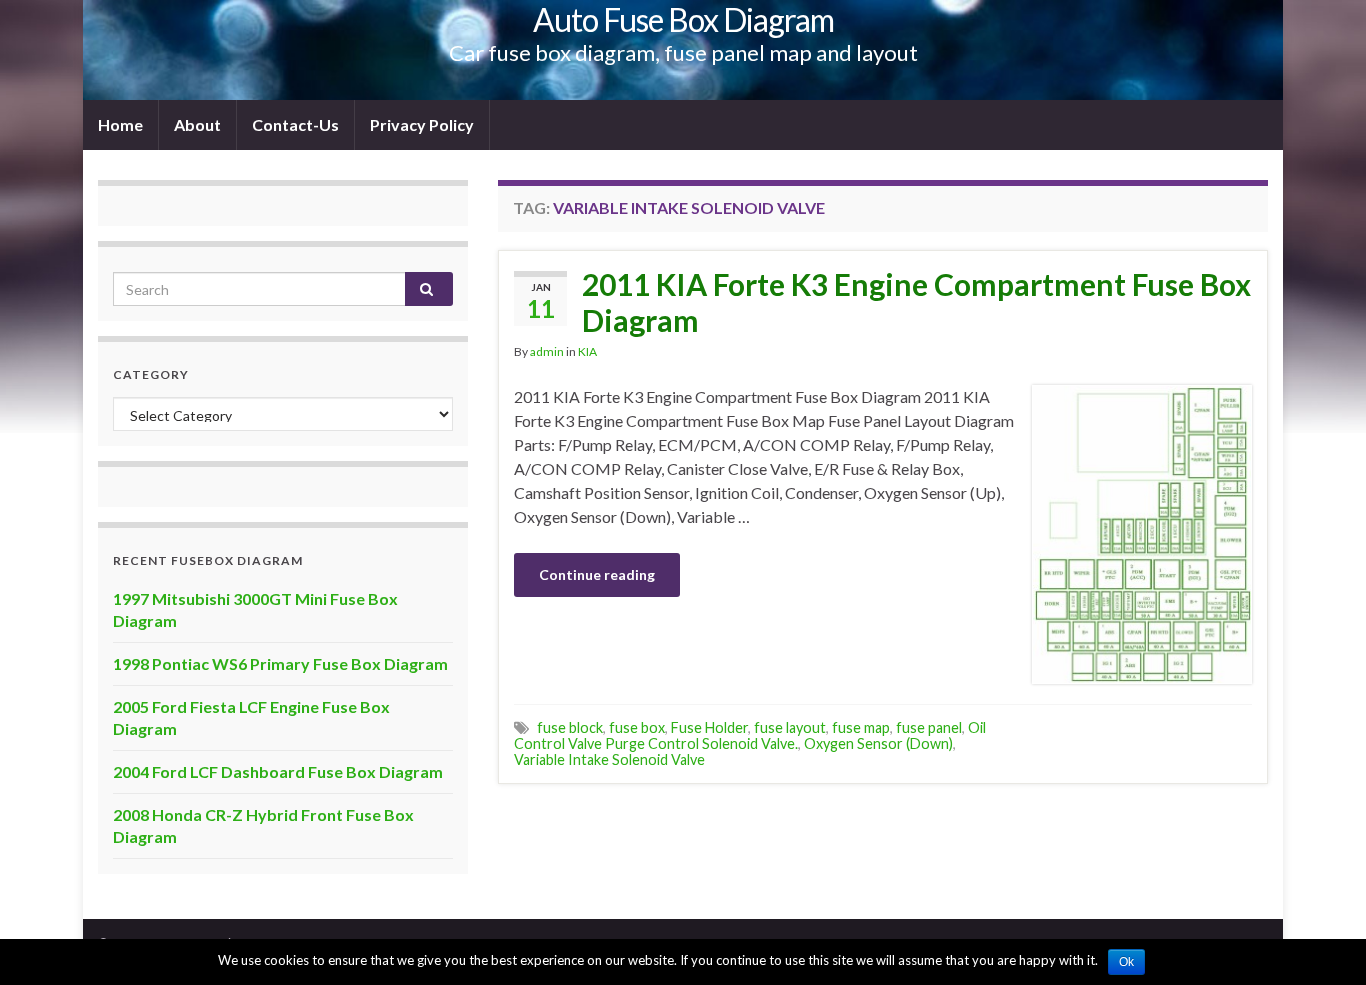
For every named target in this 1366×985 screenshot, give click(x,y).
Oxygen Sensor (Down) (878, 743)
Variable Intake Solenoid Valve (609, 759)
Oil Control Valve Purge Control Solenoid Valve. (750, 735)
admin (547, 351)
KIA (587, 351)
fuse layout (790, 727)
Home (120, 124)
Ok (1126, 962)
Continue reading (597, 574)
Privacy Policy (422, 124)
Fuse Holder (709, 727)
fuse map (861, 727)
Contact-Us (295, 124)
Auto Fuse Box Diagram (683, 19)
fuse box (637, 727)
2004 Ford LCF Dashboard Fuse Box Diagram (278, 771)
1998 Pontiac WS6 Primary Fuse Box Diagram (280, 663)
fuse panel (929, 727)
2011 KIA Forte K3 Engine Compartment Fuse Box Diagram (916, 302)
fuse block (570, 727)
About (197, 124)
